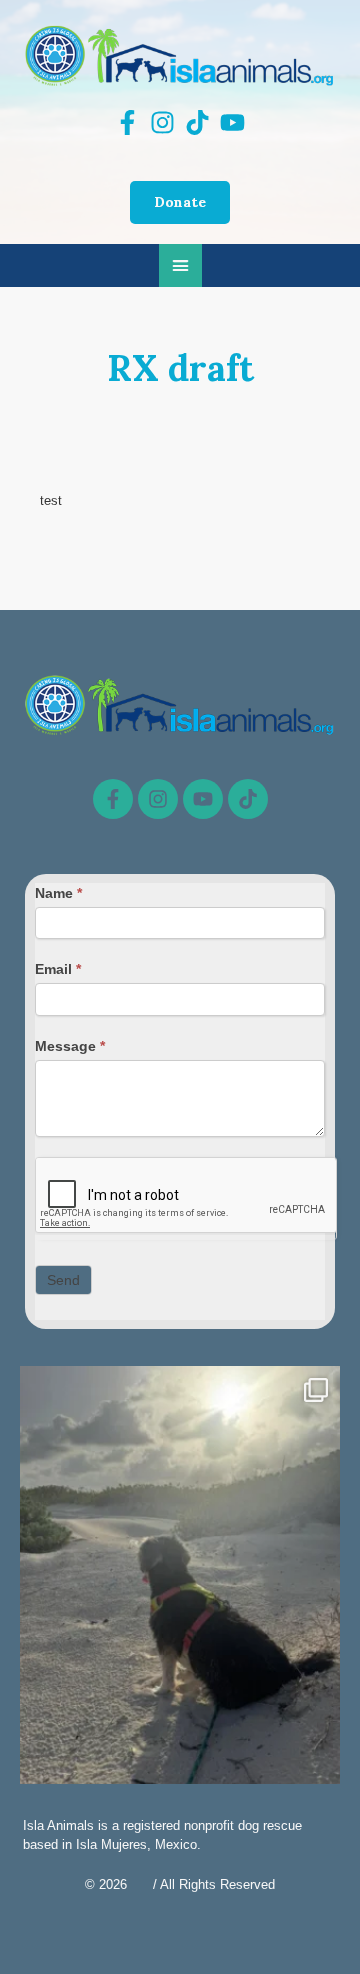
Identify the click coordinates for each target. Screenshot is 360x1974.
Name (58, 893)
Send (63, 1280)
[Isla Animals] (180, 55)
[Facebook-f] (113, 799)
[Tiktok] (248, 799)
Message (70, 1046)
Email (58, 969)
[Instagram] (158, 799)
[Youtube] (203, 799)
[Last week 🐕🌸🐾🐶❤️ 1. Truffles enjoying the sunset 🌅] (180, 1579)
